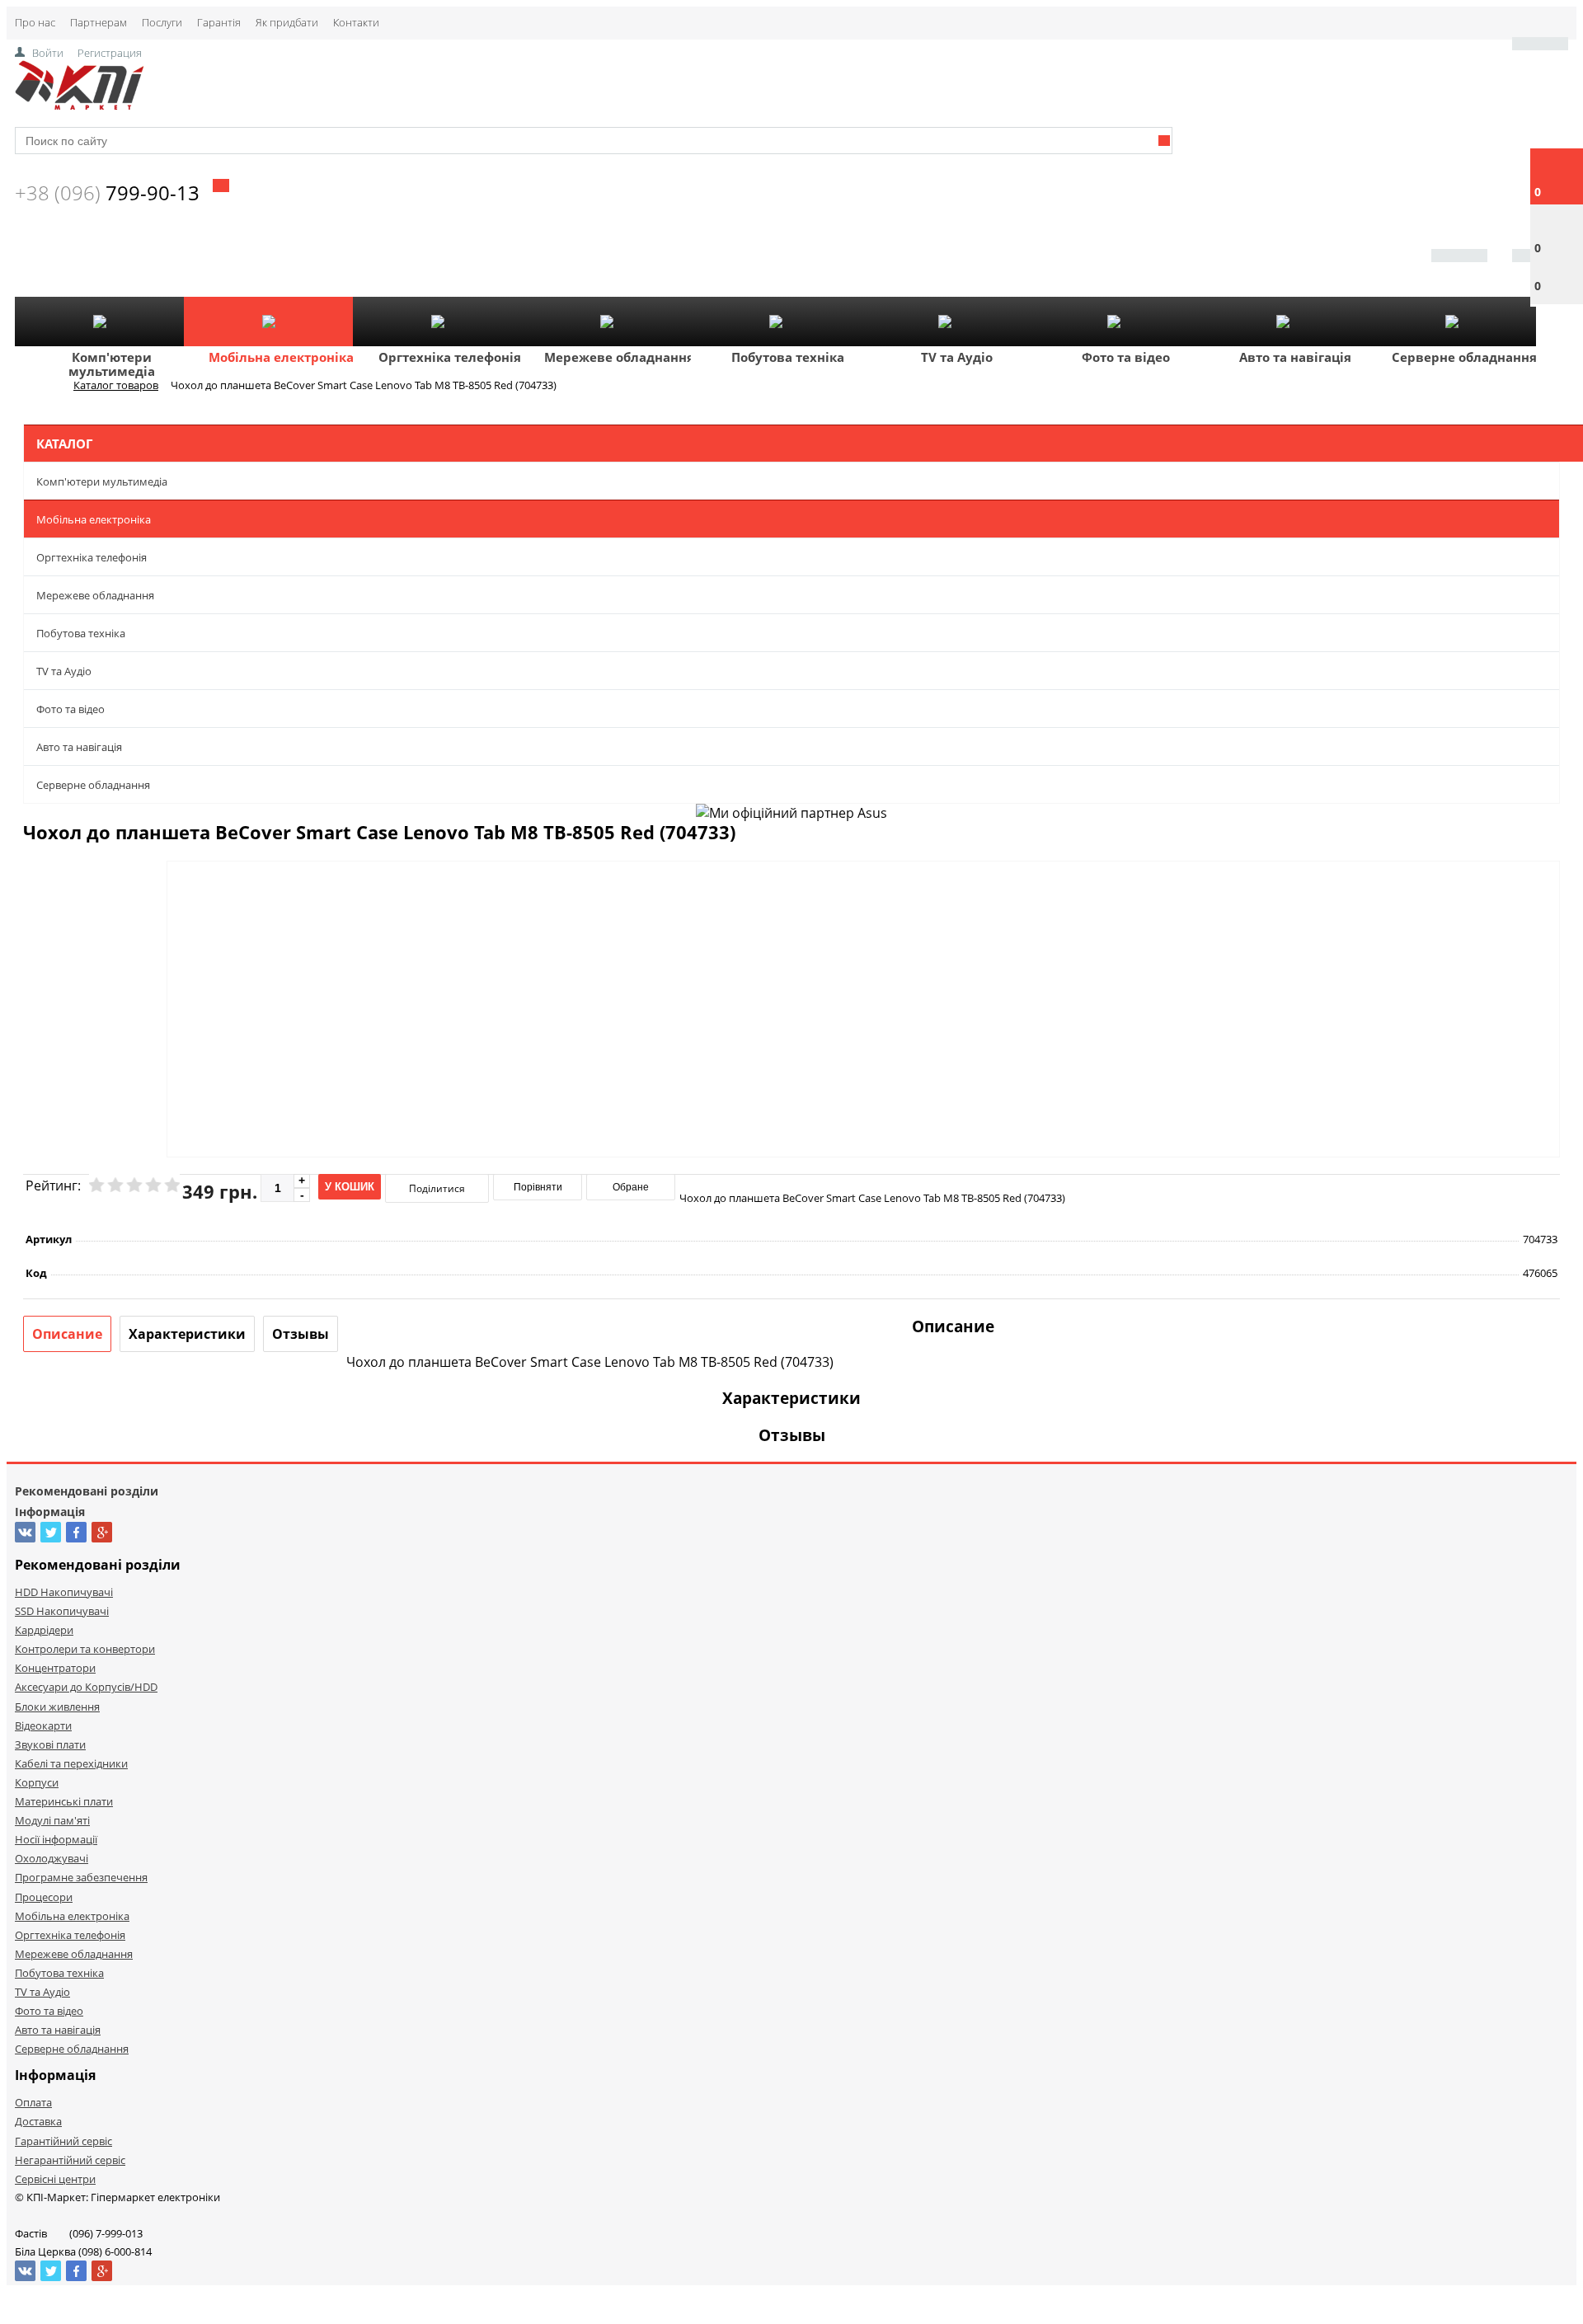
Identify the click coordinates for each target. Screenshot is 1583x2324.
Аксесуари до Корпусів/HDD (86, 1687)
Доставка (38, 2121)
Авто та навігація (1295, 357)
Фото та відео (1126, 357)
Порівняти (538, 1187)
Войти (48, 53)
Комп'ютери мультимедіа (112, 364)
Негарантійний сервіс (70, 2160)
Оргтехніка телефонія (450, 357)
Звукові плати (50, 1744)
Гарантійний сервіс (63, 2141)
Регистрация (110, 53)
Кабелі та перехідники (71, 1763)
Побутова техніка (788, 357)
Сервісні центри (55, 2179)
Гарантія (219, 22)
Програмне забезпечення (81, 1877)
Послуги (162, 22)
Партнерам (99, 22)
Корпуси (37, 1782)
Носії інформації (56, 1839)
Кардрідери (44, 1630)
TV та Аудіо (957, 357)
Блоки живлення (57, 1707)
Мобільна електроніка (281, 357)
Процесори (44, 1897)
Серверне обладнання (1464, 357)
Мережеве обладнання (619, 357)
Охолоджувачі (52, 1858)
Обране (631, 1187)
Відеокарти (43, 1725)
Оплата (33, 2102)
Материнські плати (64, 1801)
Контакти (356, 22)
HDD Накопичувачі (64, 1592)
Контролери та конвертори (85, 1649)
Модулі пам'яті (52, 1820)
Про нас (35, 22)
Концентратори (55, 1668)
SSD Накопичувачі (62, 1611)
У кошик (350, 1187)
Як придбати (287, 22)
